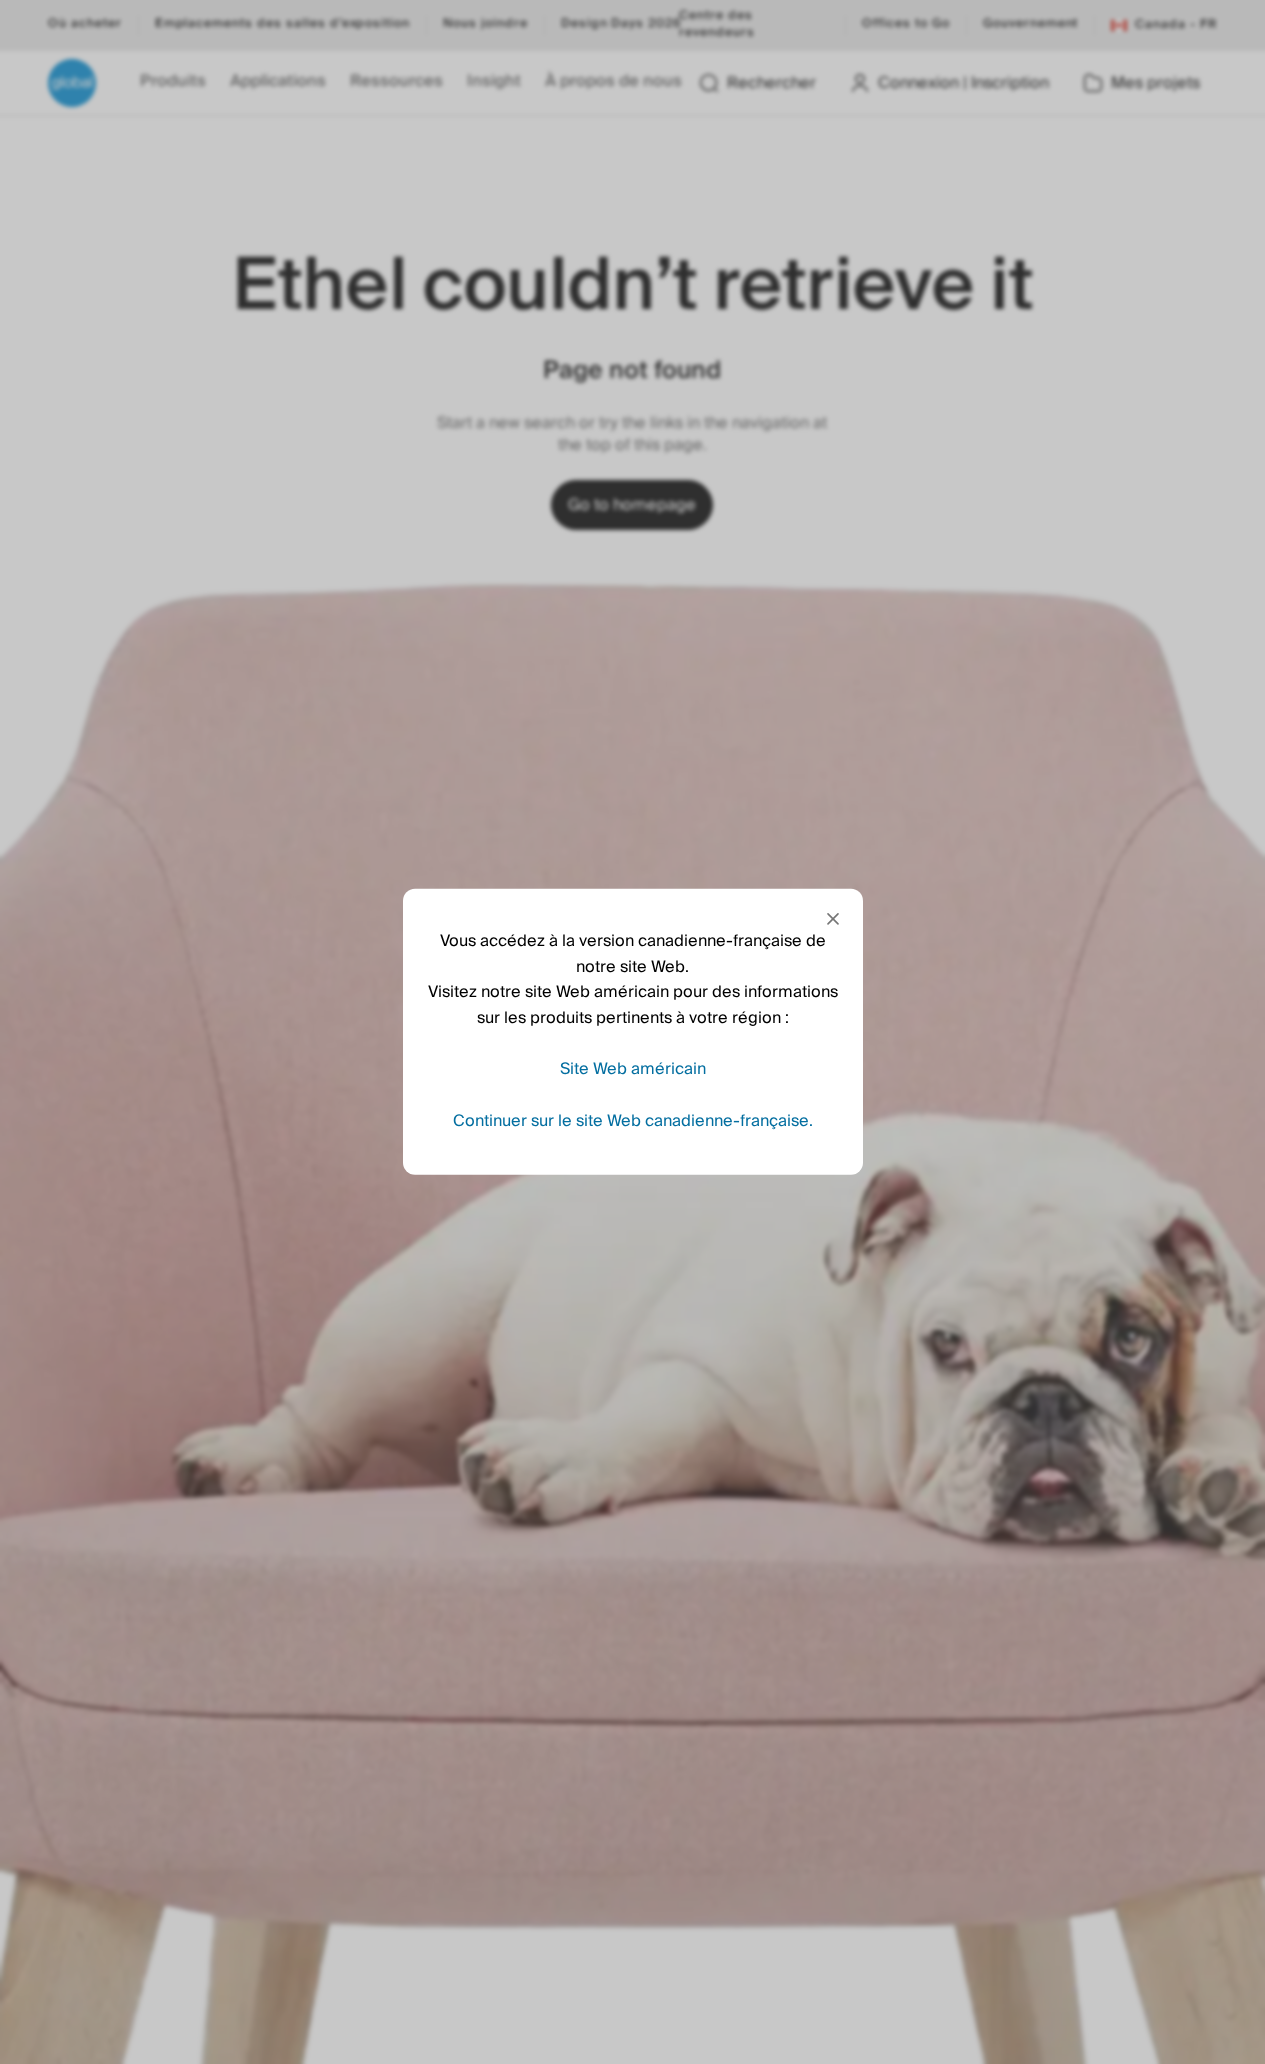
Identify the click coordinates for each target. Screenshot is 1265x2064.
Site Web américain (633, 1069)
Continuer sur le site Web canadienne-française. (633, 1121)
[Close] (833, 919)
